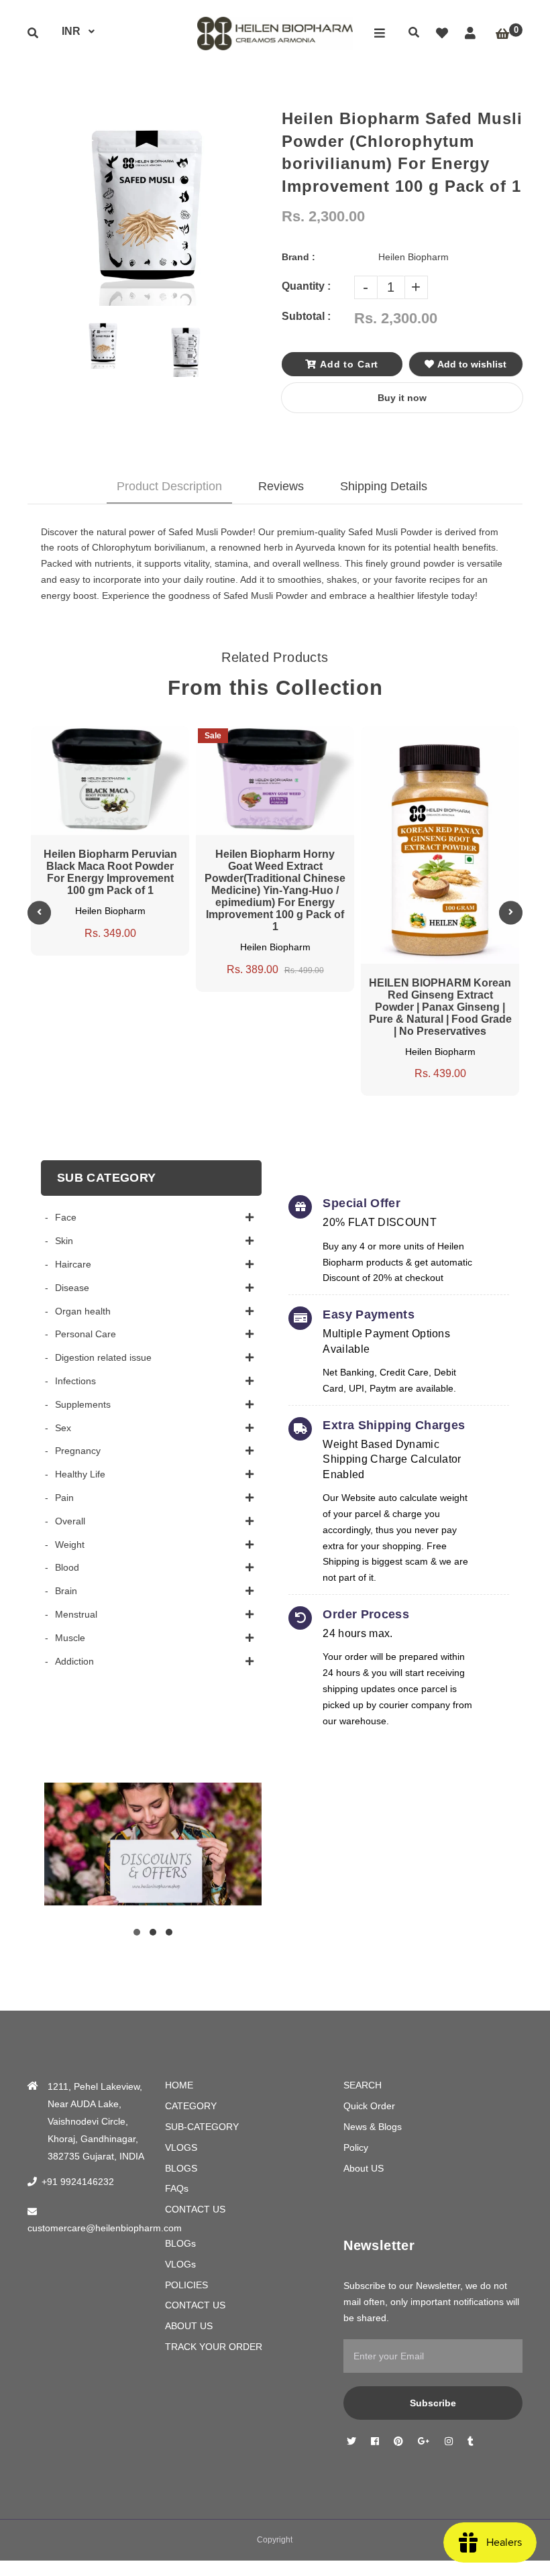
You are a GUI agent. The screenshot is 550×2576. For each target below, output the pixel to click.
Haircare (73, 1264)
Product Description (169, 486)
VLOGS (181, 2147)
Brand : (298, 257)
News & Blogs (373, 2127)
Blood (67, 1567)
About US (364, 2168)
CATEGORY (191, 2106)
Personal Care (86, 1334)
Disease (72, 1288)
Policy (356, 2147)
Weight (70, 1545)
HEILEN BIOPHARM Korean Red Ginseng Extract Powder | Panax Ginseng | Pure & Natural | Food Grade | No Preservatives (440, 1007)
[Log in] (470, 34)
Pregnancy (78, 1451)
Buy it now (402, 398)
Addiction (74, 1661)
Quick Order (369, 2106)
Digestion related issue (103, 1357)
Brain (66, 1591)
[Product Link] (123, 737)
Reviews (281, 486)
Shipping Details (384, 486)
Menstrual (76, 1614)
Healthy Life (80, 1474)
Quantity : (306, 286)
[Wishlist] (442, 34)
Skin (64, 1241)
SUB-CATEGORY (202, 2127)
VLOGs (180, 2264)
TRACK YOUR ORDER (214, 2347)
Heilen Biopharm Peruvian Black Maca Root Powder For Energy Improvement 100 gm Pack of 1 (110, 872)
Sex (63, 1428)
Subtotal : (306, 316)
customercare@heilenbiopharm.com (105, 2228)
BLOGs (180, 2243)
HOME (179, 2085)
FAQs (177, 2188)
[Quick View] (97, 737)
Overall (70, 1521)
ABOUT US (189, 2326)
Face (66, 1217)
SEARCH (363, 2085)
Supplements (83, 1404)
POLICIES (186, 2285)
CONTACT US (195, 2209)
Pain (64, 1498)
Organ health (83, 1311)
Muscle (70, 1638)
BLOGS (181, 2168)
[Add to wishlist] (148, 737)
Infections (75, 1381)
